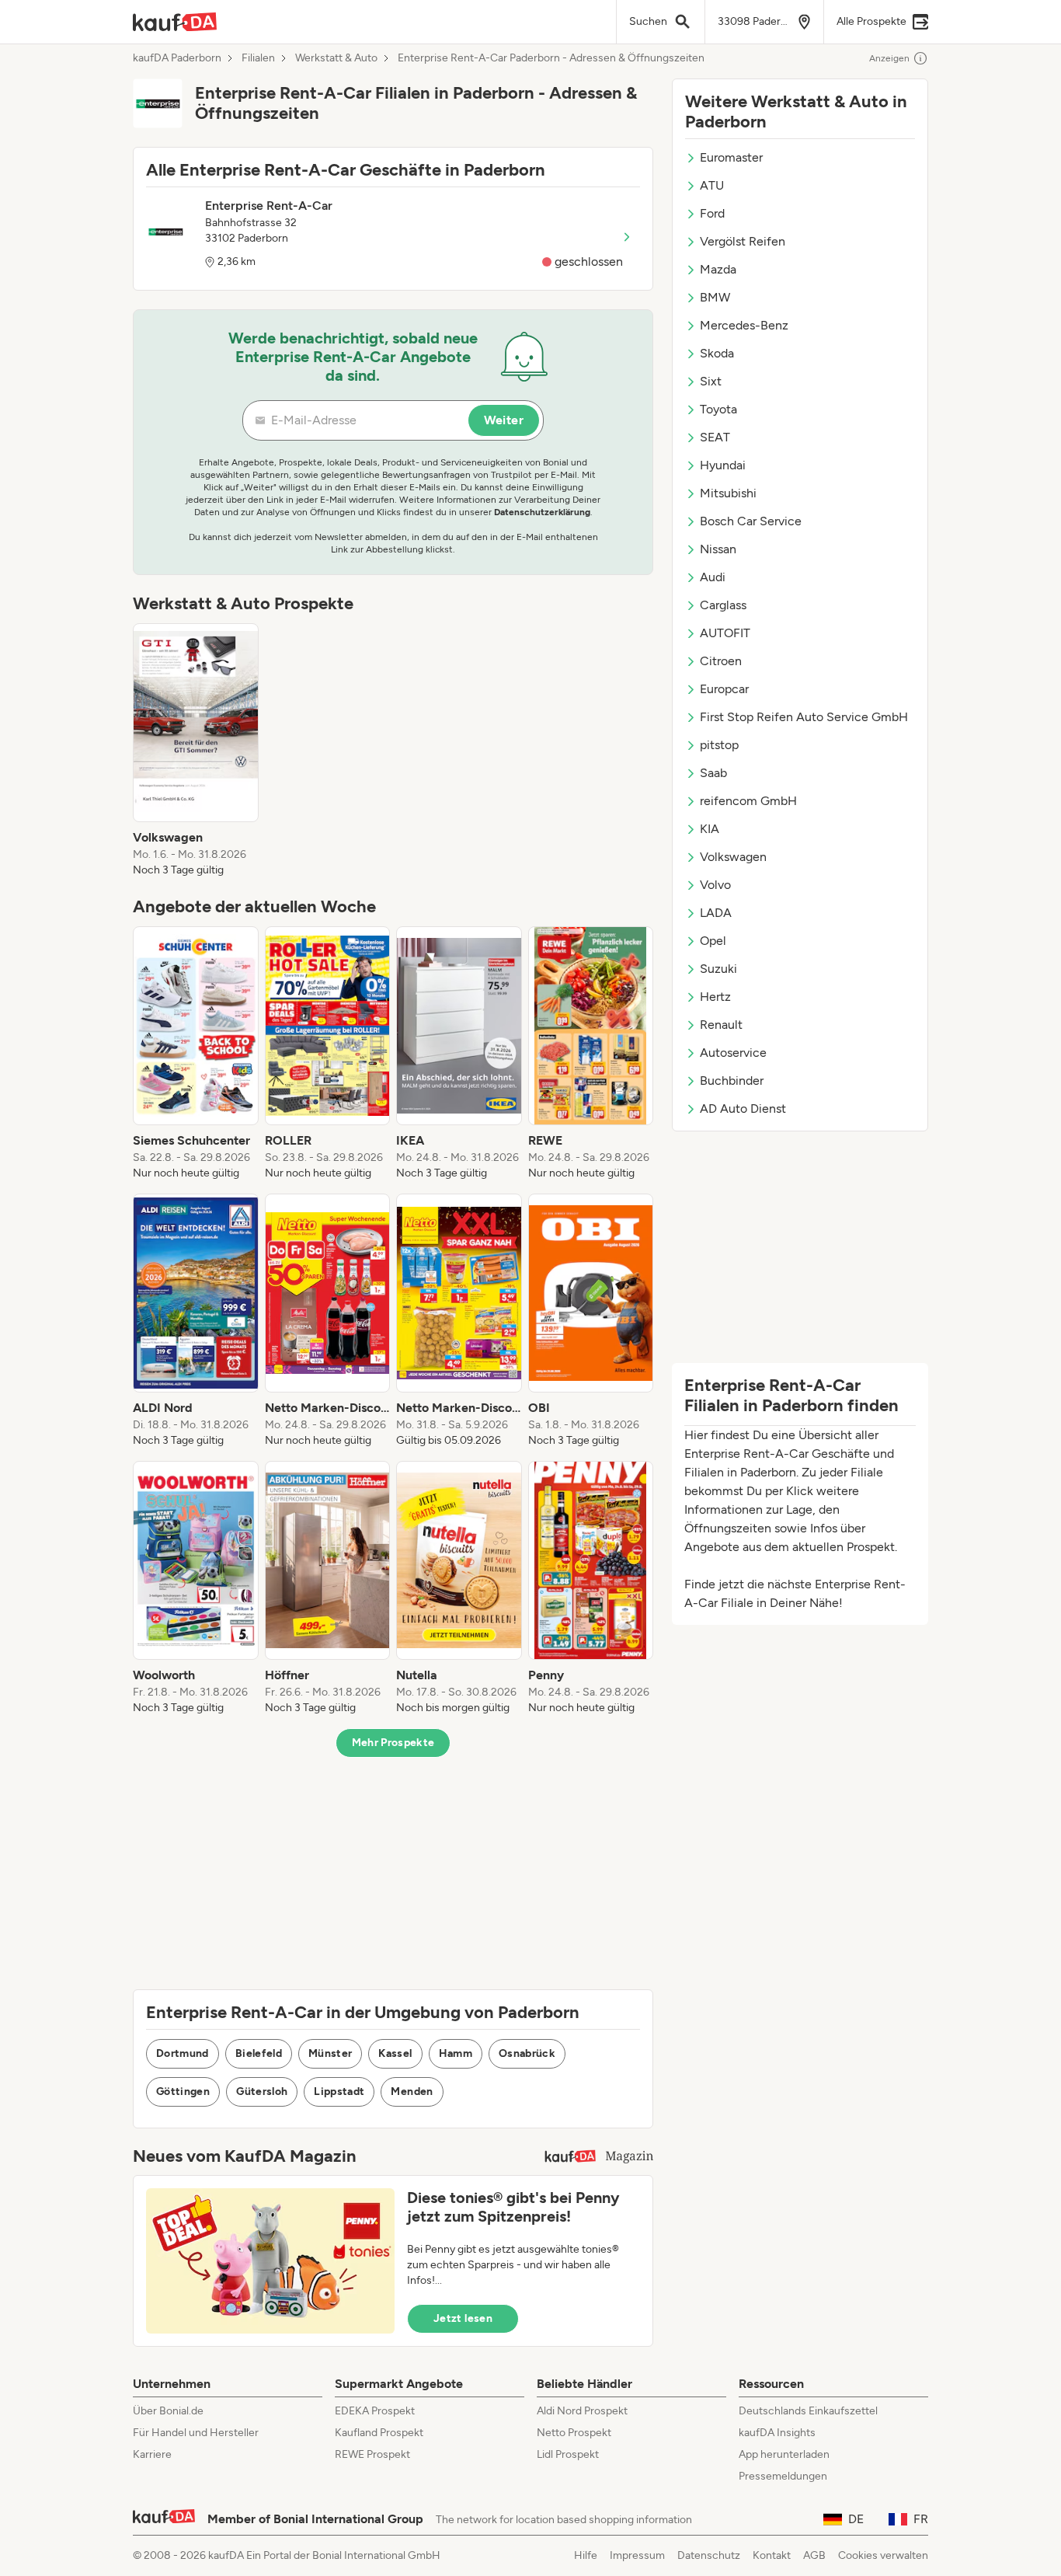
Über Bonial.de (168, 2411)
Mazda (718, 269)
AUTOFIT (725, 633)
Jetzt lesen (463, 2318)
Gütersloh (262, 2091)
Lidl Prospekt (568, 2454)
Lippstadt (339, 2091)
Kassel (395, 2053)
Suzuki (718, 969)
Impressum (637, 2555)
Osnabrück (527, 2053)
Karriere (152, 2454)
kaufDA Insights (777, 2433)
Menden (412, 2091)
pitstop (719, 745)
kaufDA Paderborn (177, 58)
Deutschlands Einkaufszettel (808, 2411)
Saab (713, 773)
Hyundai (723, 465)
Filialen (258, 58)
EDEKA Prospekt (375, 2411)
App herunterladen (784, 2454)
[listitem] (196, 751)
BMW (715, 297)
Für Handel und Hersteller (196, 2433)
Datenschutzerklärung (542, 512)
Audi (713, 577)
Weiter (504, 420)
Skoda (717, 353)
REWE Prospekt (372, 2454)
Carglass (723, 605)
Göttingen (183, 2091)
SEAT (715, 437)
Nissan (718, 549)
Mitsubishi (728, 493)
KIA (710, 829)
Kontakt (772, 2555)
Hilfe (586, 2555)
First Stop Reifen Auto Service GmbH (804, 717)
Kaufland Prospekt (379, 2433)
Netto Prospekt (574, 2433)
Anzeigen (889, 58)
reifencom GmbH (748, 801)
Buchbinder (732, 1081)
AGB (814, 2555)
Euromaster (731, 157)
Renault (721, 1025)
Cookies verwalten (883, 2555)
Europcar (724, 689)
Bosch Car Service (751, 521)
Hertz (715, 997)
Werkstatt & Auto (336, 58)
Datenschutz (709, 2555)
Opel (713, 941)
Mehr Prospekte (393, 1743)
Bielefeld (259, 2053)
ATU (712, 185)
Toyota (718, 409)
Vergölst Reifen (743, 241)
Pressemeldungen (783, 2476)
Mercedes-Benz (744, 325)
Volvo (715, 885)
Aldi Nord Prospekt (582, 2411)
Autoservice (733, 1053)
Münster (330, 2053)
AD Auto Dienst (743, 1108)
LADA (716, 913)
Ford (712, 213)
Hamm (456, 2053)
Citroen (721, 661)
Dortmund (183, 2053)
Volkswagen (733, 857)
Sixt (711, 381)
